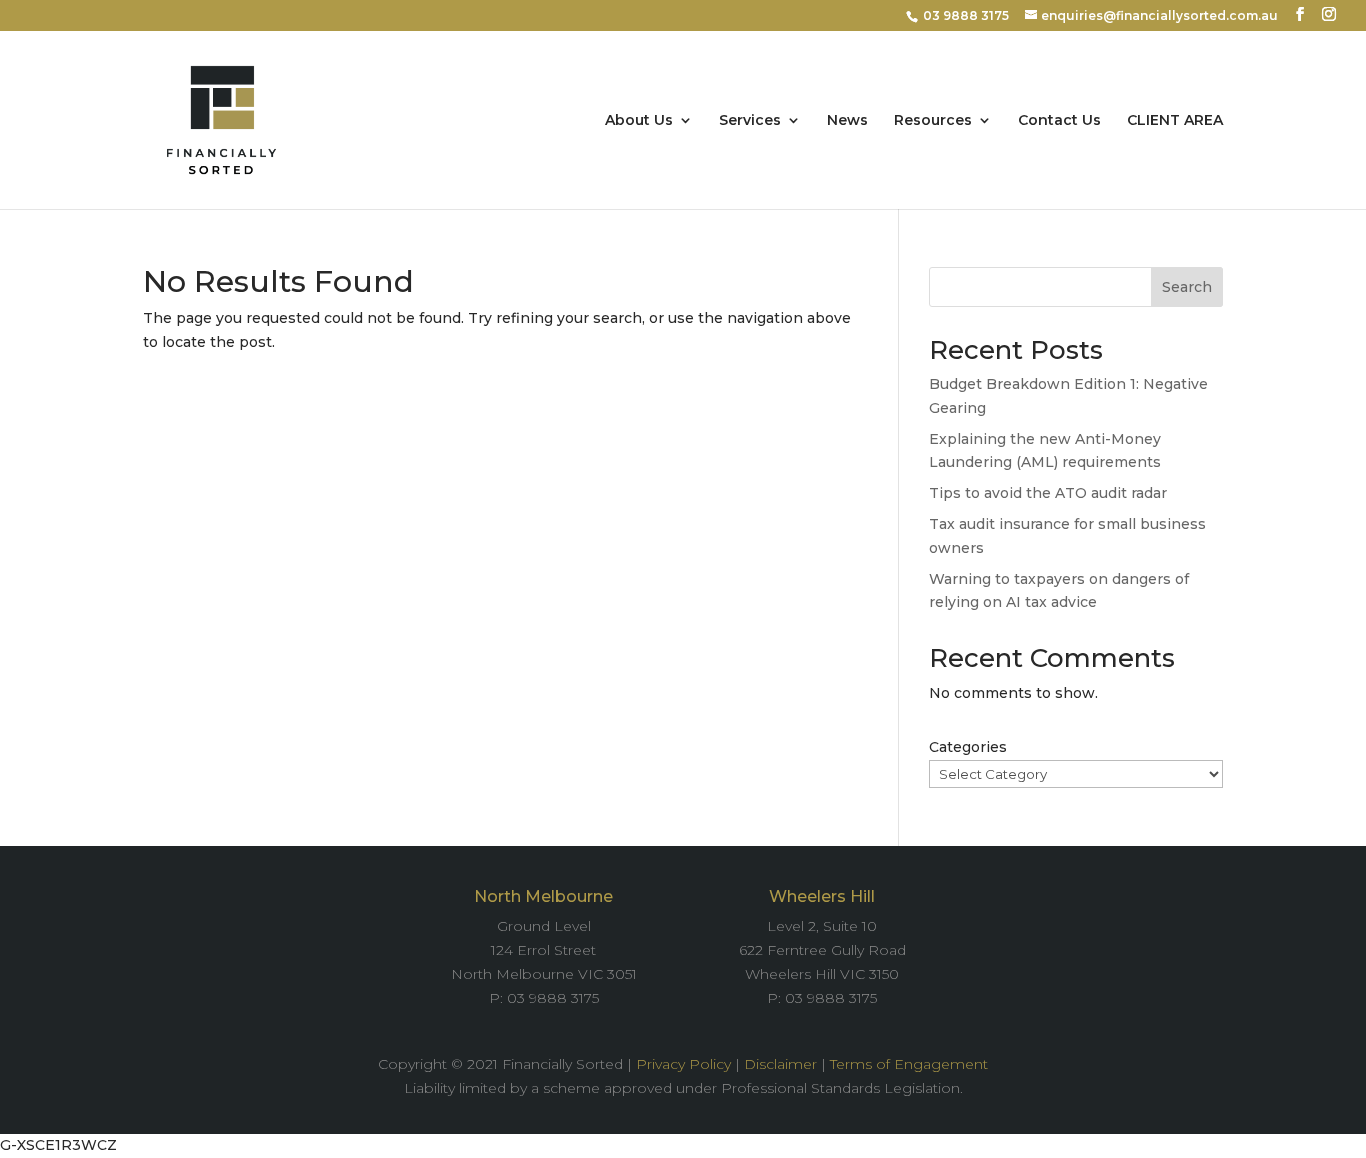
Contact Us (1059, 121)
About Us (639, 121)
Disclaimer (780, 1064)
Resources (933, 121)
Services (750, 121)
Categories (968, 747)
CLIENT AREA (1175, 121)
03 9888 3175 (966, 15)
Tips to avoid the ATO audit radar (1048, 493)
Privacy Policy (683, 1064)
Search (1187, 287)
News (847, 121)
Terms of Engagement (909, 1064)
